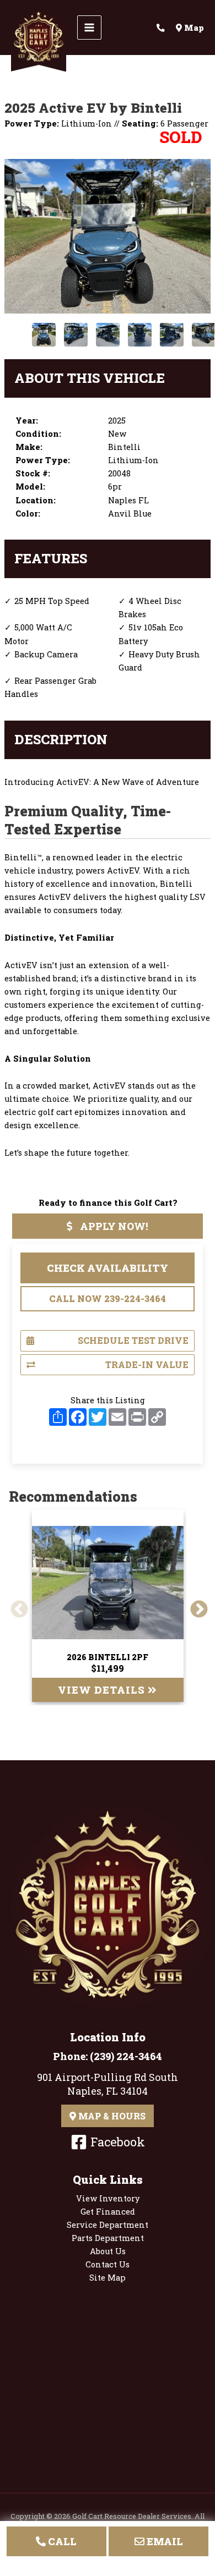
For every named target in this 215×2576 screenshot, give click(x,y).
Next (195, 1606)
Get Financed (108, 2212)
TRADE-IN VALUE (147, 1364)
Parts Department (108, 2238)
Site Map (108, 2278)
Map (193, 28)
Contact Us (108, 2264)
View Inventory (108, 2198)
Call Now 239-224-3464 (108, 1298)
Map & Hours (111, 2116)
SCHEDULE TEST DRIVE (133, 1340)
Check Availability (108, 1268)
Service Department (108, 2225)
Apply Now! (113, 1226)
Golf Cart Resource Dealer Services (132, 2516)
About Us (108, 2251)
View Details (103, 1690)
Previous (15, 1606)
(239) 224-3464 (126, 2056)
